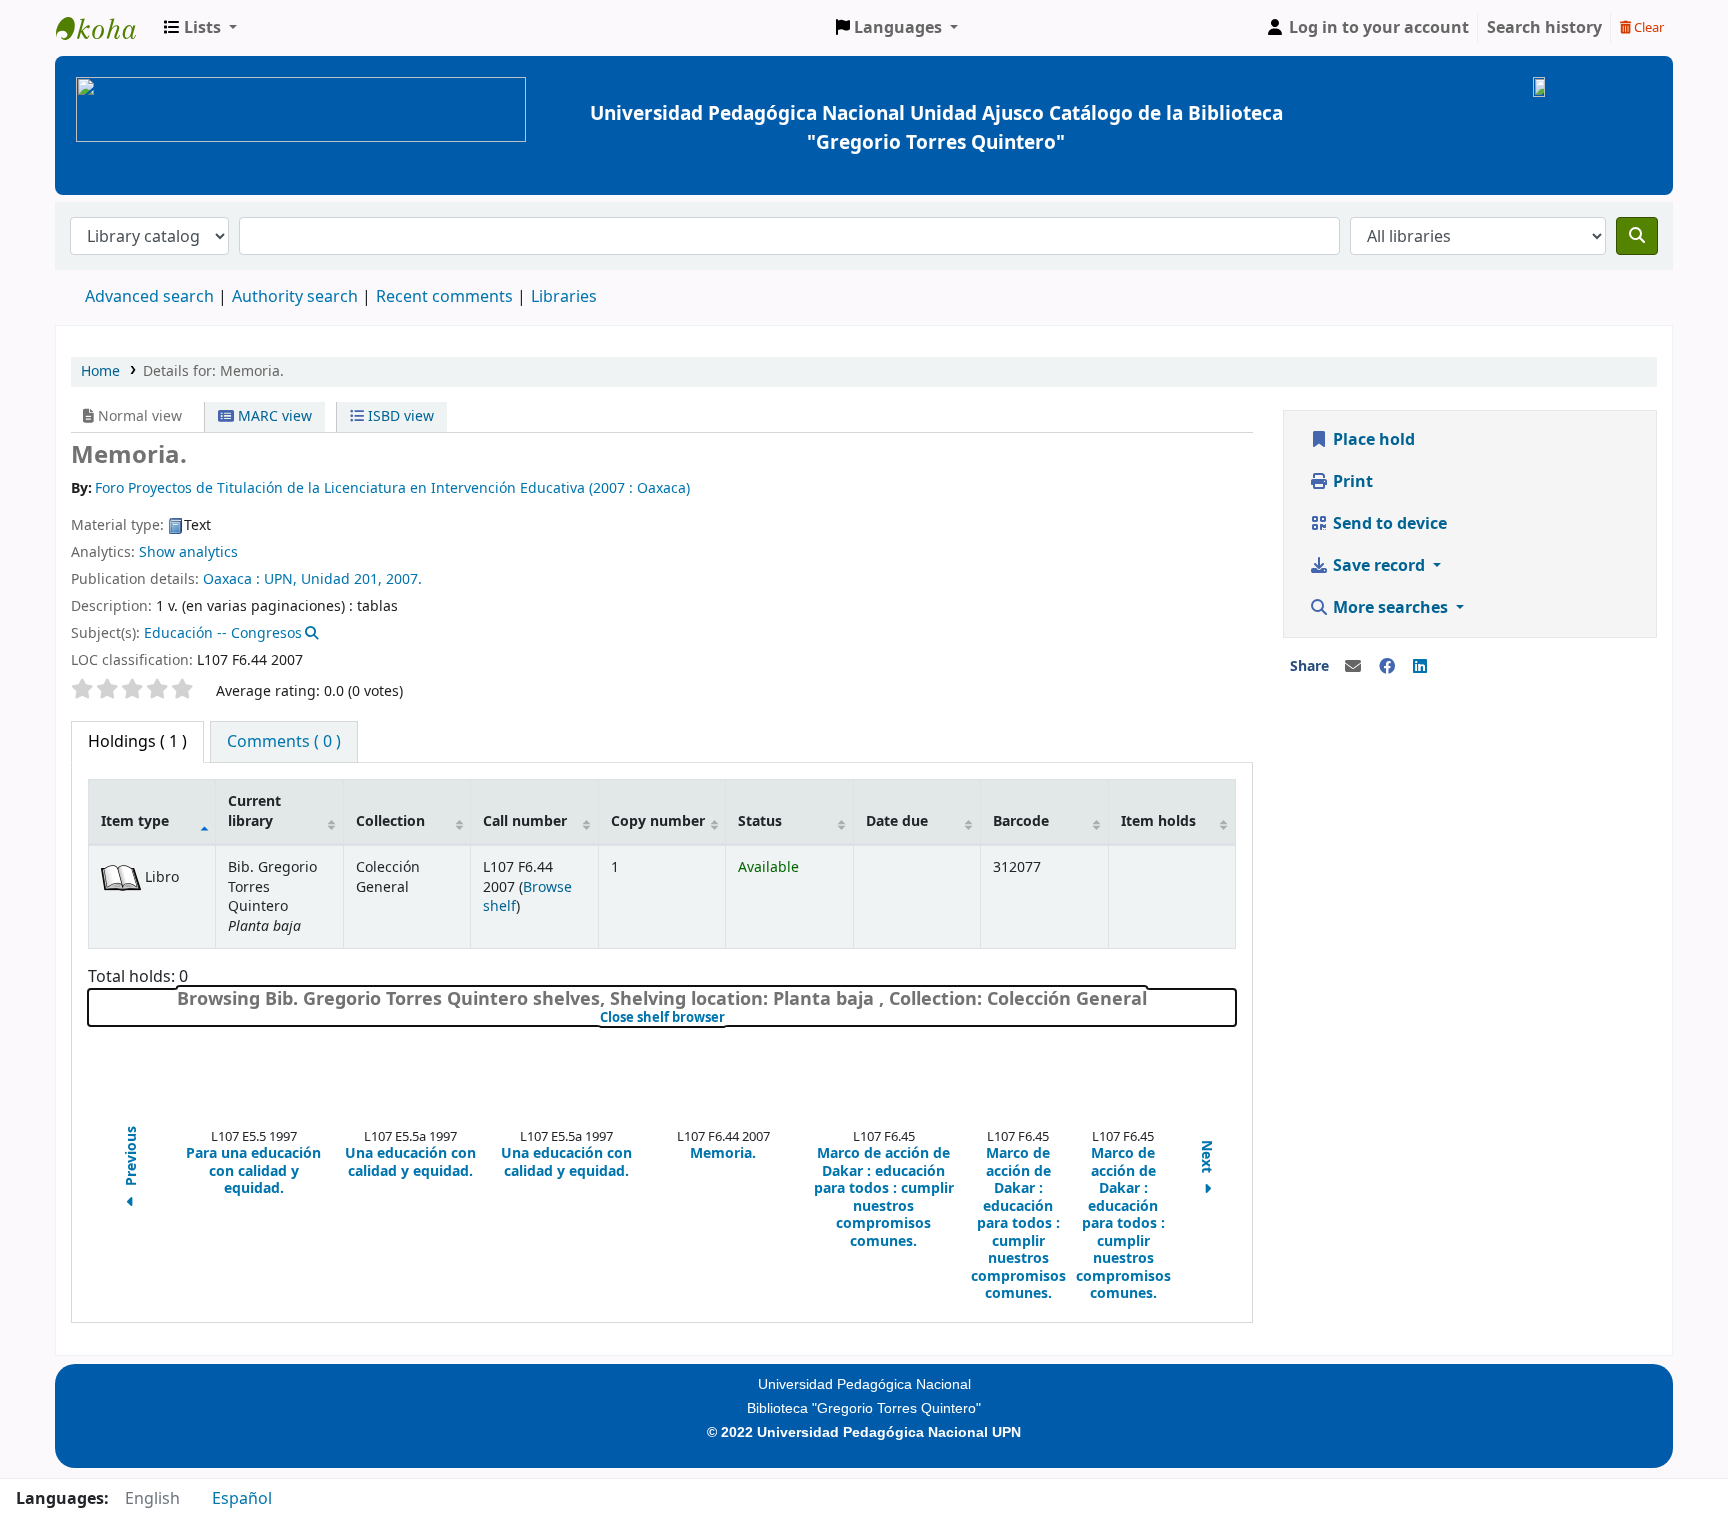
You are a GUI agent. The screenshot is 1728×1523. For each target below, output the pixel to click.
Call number (525, 821)
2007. (404, 579)
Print (1351, 482)
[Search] (1637, 236)
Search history (1544, 28)
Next (1206, 1158)
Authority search (295, 297)
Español (242, 1499)
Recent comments (444, 297)
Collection (390, 821)
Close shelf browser (729, 1018)
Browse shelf (527, 897)
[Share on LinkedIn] (1420, 667)
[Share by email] (1353, 667)
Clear (1647, 27)
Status (760, 821)
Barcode (1021, 821)
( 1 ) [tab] (137, 742)
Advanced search (149, 297)
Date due (897, 821)
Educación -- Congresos (223, 633)
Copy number (658, 821)
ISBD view (399, 416)
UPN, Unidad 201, (323, 579)
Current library (254, 811)
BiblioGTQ (106, 28)
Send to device (1388, 524)
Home (100, 371)
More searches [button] (1390, 608)
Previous (132, 1158)
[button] (200, 28)
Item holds (1158, 821)
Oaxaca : (231, 579)
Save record (1379, 566)
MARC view (273, 416)
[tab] (284, 742)
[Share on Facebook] (1387, 667)
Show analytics (188, 552)
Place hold (1372, 440)
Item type (135, 821)
